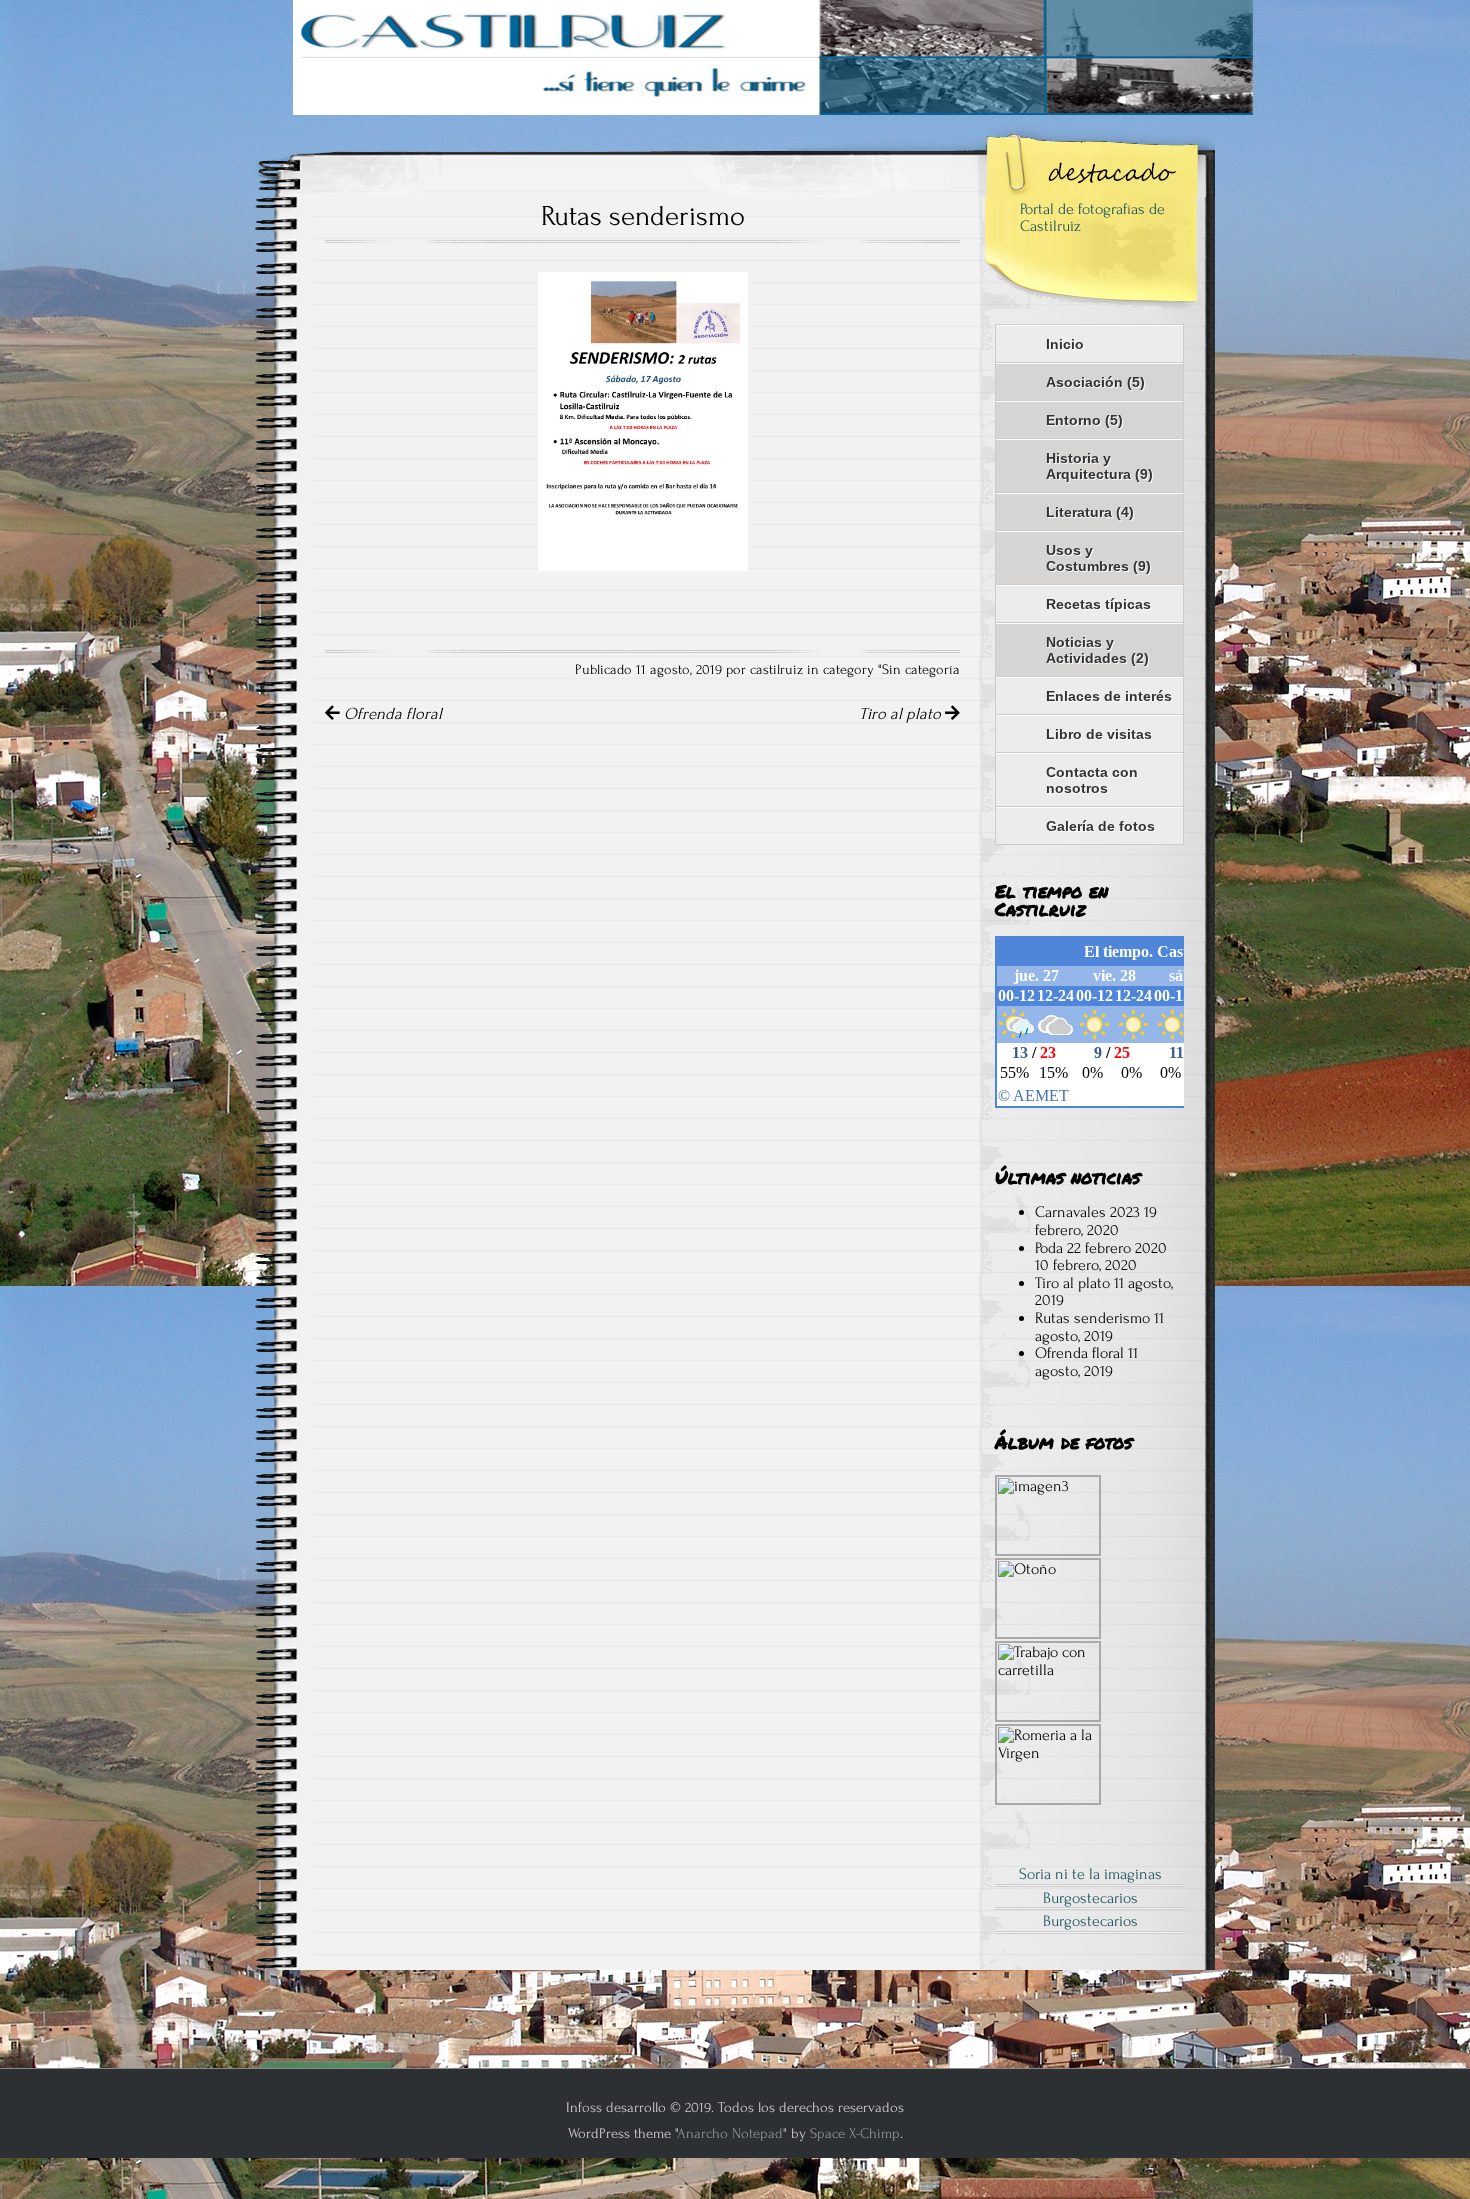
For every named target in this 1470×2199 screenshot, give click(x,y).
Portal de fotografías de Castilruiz (1092, 218)
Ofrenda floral (391, 714)
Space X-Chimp (855, 2133)
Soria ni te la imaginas (1090, 1874)
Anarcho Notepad (730, 2133)
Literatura (1090, 512)
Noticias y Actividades (1097, 650)
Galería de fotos (1100, 826)
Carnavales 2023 (1087, 1212)
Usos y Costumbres (1098, 558)
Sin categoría (921, 670)
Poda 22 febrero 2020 (1101, 1248)
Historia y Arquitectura (1099, 466)
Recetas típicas (1098, 604)
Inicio (1065, 344)
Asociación (1095, 382)
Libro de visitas (1099, 734)
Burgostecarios (1090, 1898)
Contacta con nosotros (1092, 780)
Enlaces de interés (1109, 696)
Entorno (1084, 420)
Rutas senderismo (1092, 1318)
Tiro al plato (902, 714)
